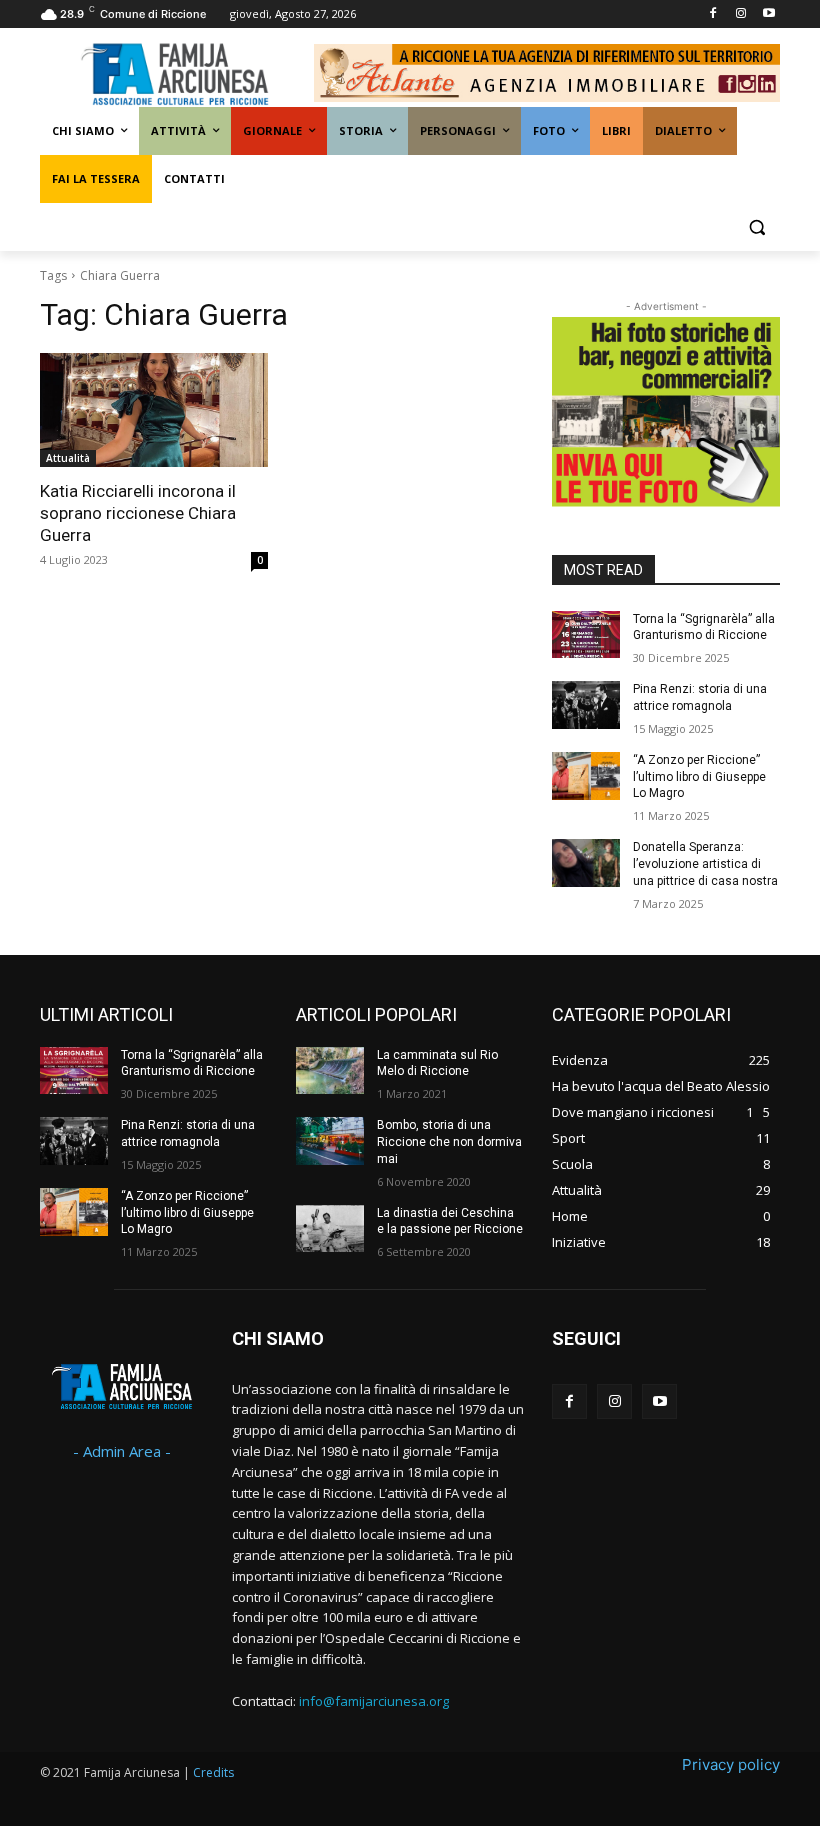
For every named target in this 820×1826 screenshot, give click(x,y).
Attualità (68, 458)
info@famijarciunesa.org (374, 1701)
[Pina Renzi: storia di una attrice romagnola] (586, 705)
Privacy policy (731, 1764)
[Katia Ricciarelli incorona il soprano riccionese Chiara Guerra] (154, 410)
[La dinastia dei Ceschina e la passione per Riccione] (330, 1229)
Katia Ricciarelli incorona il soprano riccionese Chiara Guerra (138, 513)
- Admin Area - (122, 1451)
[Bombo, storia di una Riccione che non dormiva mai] (330, 1141)
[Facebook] (713, 14)
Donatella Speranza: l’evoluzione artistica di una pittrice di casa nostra (705, 864)
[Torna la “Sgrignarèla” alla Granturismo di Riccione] (586, 635)
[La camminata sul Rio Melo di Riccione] (330, 1071)
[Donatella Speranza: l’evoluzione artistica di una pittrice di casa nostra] (586, 863)
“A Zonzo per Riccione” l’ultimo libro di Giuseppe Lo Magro (699, 777)
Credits (213, 1772)
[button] (756, 227)
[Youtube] (768, 14)
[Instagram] (740, 14)
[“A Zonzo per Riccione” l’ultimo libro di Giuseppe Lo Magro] (586, 776)
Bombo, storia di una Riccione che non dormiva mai (449, 1142)
